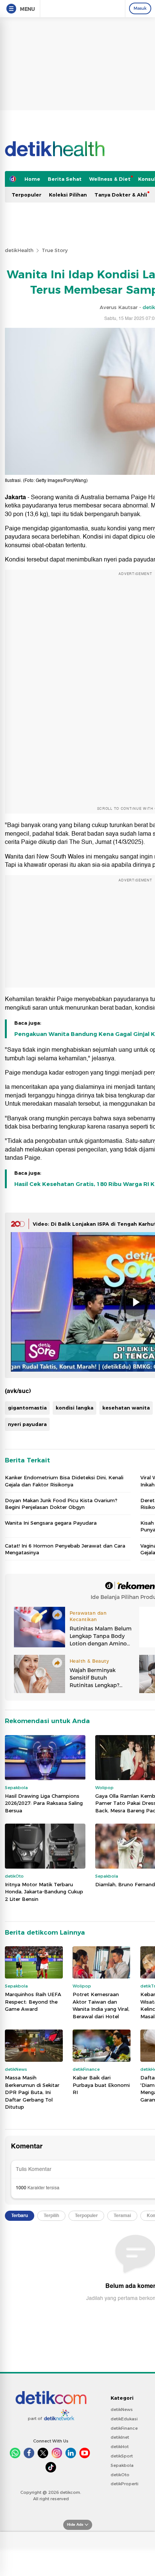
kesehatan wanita (126, 1408)
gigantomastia (27, 1408)
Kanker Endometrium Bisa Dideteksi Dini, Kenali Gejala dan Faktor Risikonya (64, 1481)
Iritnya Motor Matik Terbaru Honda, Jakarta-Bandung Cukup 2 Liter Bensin (44, 1892)
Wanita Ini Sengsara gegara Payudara (51, 1523)
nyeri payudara (27, 1424)
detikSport (122, 2456)
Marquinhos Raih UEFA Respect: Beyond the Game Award (33, 2002)
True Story (55, 250)
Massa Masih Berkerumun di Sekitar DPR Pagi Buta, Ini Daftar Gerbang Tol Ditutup (32, 2092)
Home (32, 179)
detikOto (120, 2475)
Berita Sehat (65, 179)
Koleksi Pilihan (68, 195)
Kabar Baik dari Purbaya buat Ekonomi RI (101, 2085)
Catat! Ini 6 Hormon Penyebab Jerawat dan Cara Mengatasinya (65, 1549)
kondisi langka (74, 1408)
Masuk (140, 8)
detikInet (120, 2437)
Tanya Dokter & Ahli (121, 195)
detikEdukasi (124, 2419)
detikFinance (124, 2428)
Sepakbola (122, 2465)
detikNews (122, 2409)
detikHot (120, 2447)
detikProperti (125, 2484)
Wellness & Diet (110, 179)
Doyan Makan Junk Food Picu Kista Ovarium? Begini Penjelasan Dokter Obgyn (61, 1504)
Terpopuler (27, 195)
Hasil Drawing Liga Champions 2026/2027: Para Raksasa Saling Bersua (44, 1803)
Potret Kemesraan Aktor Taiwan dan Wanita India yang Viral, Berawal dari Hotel (101, 2005)
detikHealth (19, 250)
